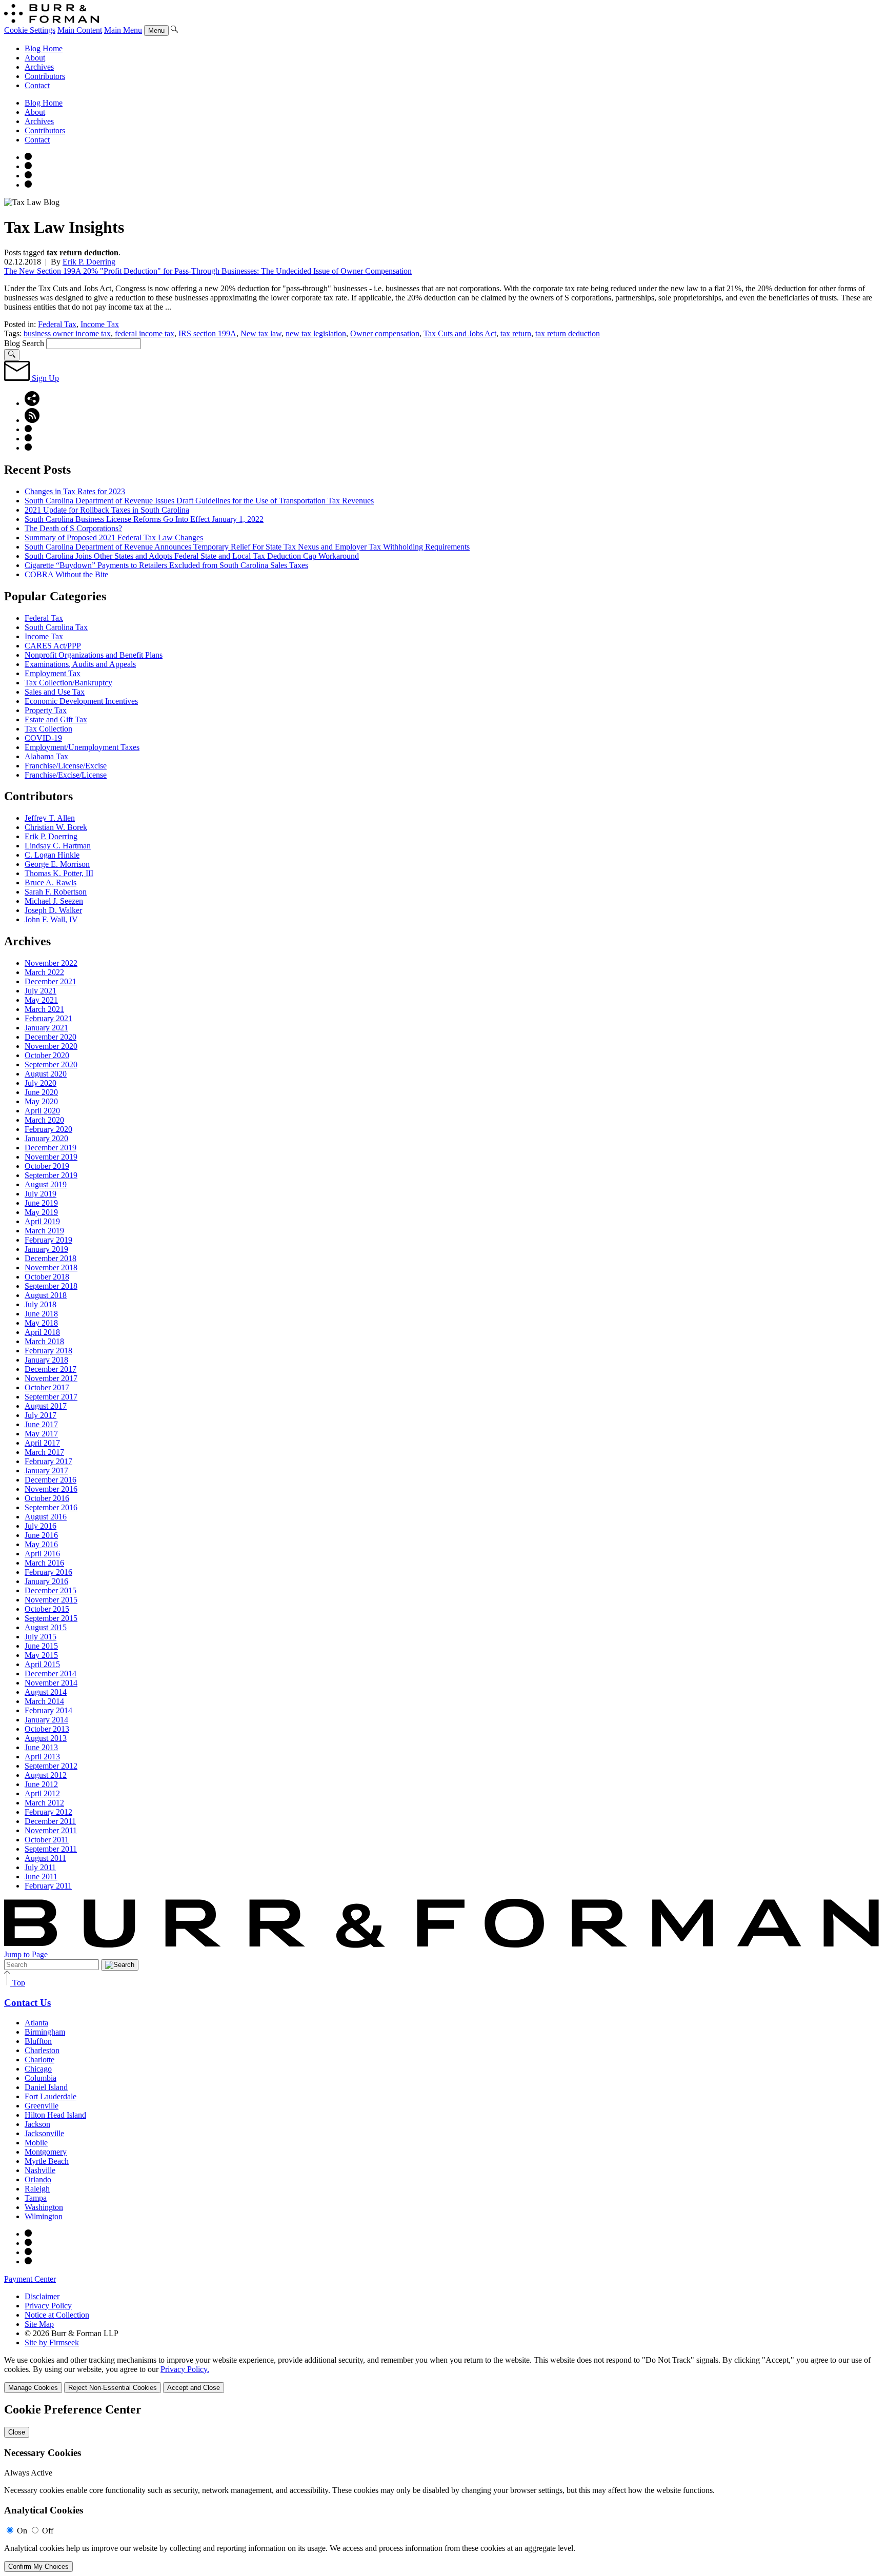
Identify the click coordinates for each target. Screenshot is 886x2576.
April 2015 (42, 1664)
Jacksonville (44, 2133)
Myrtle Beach (47, 2161)
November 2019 (51, 1157)
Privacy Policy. (185, 2369)
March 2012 (44, 1803)
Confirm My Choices (38, 2567)
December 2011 (50, 1821)
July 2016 (41, 1526)
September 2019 (51, 1175)
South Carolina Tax (56, 627)
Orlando (38, 2179)
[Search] (174, 30)
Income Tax (100, 324)
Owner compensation (385, 333)
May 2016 (41, 1544)
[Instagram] (28, 157)
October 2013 (47, 1729)
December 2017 (51, 1369)
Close (17, 2432)
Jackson (37, 2124)
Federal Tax (57, 324)
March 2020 (44, 1120)
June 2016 (41, 1535)
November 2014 (51, 1683)
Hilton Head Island (55, 2115)
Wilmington (44, 2216)
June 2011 (41, 1877)
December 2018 (51, 1258)
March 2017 (44, 1452)
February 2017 (48, 1461)
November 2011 (51, 1830)
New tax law (261, 333)
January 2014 (46, 1720)
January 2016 (46, 1581)
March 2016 (44, 1563)
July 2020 (41, 1083)
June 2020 (41, 1092)
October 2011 (47, 1840)
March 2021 (44, 1009)
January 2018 (46, 1360)
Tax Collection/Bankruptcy (68, 683)
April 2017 (42, 1443)
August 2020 (46, 1074)
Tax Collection (48, 729)
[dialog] (443, 2374)
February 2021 (48, 1018)
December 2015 (51, 1590)
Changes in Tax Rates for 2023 (75, 491)
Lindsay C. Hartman (58, 846)
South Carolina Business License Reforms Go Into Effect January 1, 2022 (144, 519)
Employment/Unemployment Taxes (82, 747)
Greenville (42, 2106)
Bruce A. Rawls (51, 883)
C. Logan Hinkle (52, 855)
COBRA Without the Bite (66, 574)
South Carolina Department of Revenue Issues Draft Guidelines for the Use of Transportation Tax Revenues (199, 501)
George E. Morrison (57, 864)
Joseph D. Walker (53, 910)
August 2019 (46, 1184)
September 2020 (51, 1064)
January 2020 (46, 1138)
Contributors (45, 76)
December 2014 (51, 1674)
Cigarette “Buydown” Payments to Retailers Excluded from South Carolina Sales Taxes (166, 565)
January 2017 (46, 1470)
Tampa (36, 2198)
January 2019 (46, 1249)
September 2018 (51, 1286)
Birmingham (45, 2032)
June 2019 (41, 1203)
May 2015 (41, 1655)
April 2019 (42, 1221)
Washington (44, 2207)
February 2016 (48, 1572)
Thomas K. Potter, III (59, 873)
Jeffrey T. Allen (50, 818)
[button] (32, 403)
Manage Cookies (33, 2388)
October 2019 (47, 1166)
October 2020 (47, 1055)
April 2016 (42, 1554)
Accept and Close (194, 2388)
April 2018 (42, 1332)
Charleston (42, 2050)
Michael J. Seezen (54, 901)
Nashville (40, 2170)
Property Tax (46, 710)
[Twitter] (28, 176)
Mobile (36, 2143)
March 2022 (44, 972)
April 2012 (42, 1793)
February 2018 (48, 1351)
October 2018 (47, 1277)
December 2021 (51, 981)
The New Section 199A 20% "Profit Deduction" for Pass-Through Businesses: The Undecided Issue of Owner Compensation (208, 271)
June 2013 (41, 1747)
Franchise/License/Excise (66, 766)
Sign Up (44, 378)
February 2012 (48, 1812)
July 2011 (40, 1867)
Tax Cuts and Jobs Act (460, 333)
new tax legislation (316, 333)
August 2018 (46, 1295)
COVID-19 (43, 738)
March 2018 (44, 1341)
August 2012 (46, 1775)
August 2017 (46, 1406)
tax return (516, 333)
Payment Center (30, 2279)
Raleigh (37, 2189)
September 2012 (51, 1766)
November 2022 (51, 963)
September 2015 (51, 1618)
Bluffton (38, 2041)
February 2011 (48, 1886)
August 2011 (45, 1858)
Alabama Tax (46, 756)
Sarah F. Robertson (56, 892)
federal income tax (145, 333)
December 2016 (51, 1480)
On (22, 2531)
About (35, 58)
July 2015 (41, 1637)
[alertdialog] (443, 2487)
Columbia (41, 2078)
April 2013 (42, 1757)
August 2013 (46, 1738)
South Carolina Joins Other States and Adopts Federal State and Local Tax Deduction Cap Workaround (192, 556)
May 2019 (41, 1212)
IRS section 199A (207, 333)
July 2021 (41, 991)
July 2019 (41, 1194)
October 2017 (47, 1387)
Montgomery (46, 2152)
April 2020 (42, 1111)
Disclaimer (42, 2296)
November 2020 (51, 1046)
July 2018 (41, 1304)
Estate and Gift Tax (56, 719)
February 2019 (48, 1240)
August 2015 (46, 1627)
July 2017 (41, 1415)
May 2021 (41, 1000)
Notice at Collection (57, 2315)
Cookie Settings (30, 30)
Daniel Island (46, 2087)
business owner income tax (67, 333)
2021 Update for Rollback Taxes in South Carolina (107, 510)
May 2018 (41, 1323)
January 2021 (46, 1028)
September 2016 (51, 1507)
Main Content (80, 30)
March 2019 (44, 1231)
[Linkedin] (28, 185)
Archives (39, 67)
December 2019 (51, 1148)
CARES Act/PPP (53, 646)
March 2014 (44, 1701)
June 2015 (41, 1646)
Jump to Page (26, 1954)
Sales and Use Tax (55, 692)
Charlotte (39, 2060)
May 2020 (41, 1101)
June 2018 (41, 1314)
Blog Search (24, 343)
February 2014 (48, 1710)
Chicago (38, 2069)
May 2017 (41, 1434)
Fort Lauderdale (51, 2096)
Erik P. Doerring (89, 262)
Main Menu (123, 30)
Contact (37, 85)
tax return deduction (568, 333)
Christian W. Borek (56, 827)
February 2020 (48, 1129)
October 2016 (47, 1498)
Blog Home (44, 48)
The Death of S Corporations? (73, 528)
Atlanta (36, 2023)
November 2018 (51, 1267)
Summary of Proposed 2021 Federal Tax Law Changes (114, 537)
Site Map (39, 2324)
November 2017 (51, 1378)
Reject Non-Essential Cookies (113, 2388)
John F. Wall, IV (51, 919)
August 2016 (46, 1517)
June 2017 (41, 1424)
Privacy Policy (48, 2306)
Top (18, 1983)
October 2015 (47, 1609)
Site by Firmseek (52, 2342)
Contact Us (27, 2003)
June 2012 (41, 1784)
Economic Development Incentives (81, 701)
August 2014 (46, 1692)
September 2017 (51, 1397)
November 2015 (51, 1600)
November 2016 (51, 1489)
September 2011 (51, 1849)
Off (48, 2531)
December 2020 (51, 1037)
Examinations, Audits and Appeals (80, 664)
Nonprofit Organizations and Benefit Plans (94, 655)
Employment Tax (53, 673)
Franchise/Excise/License (66, 775)
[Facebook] (28, 166)
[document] (443, 2487)
